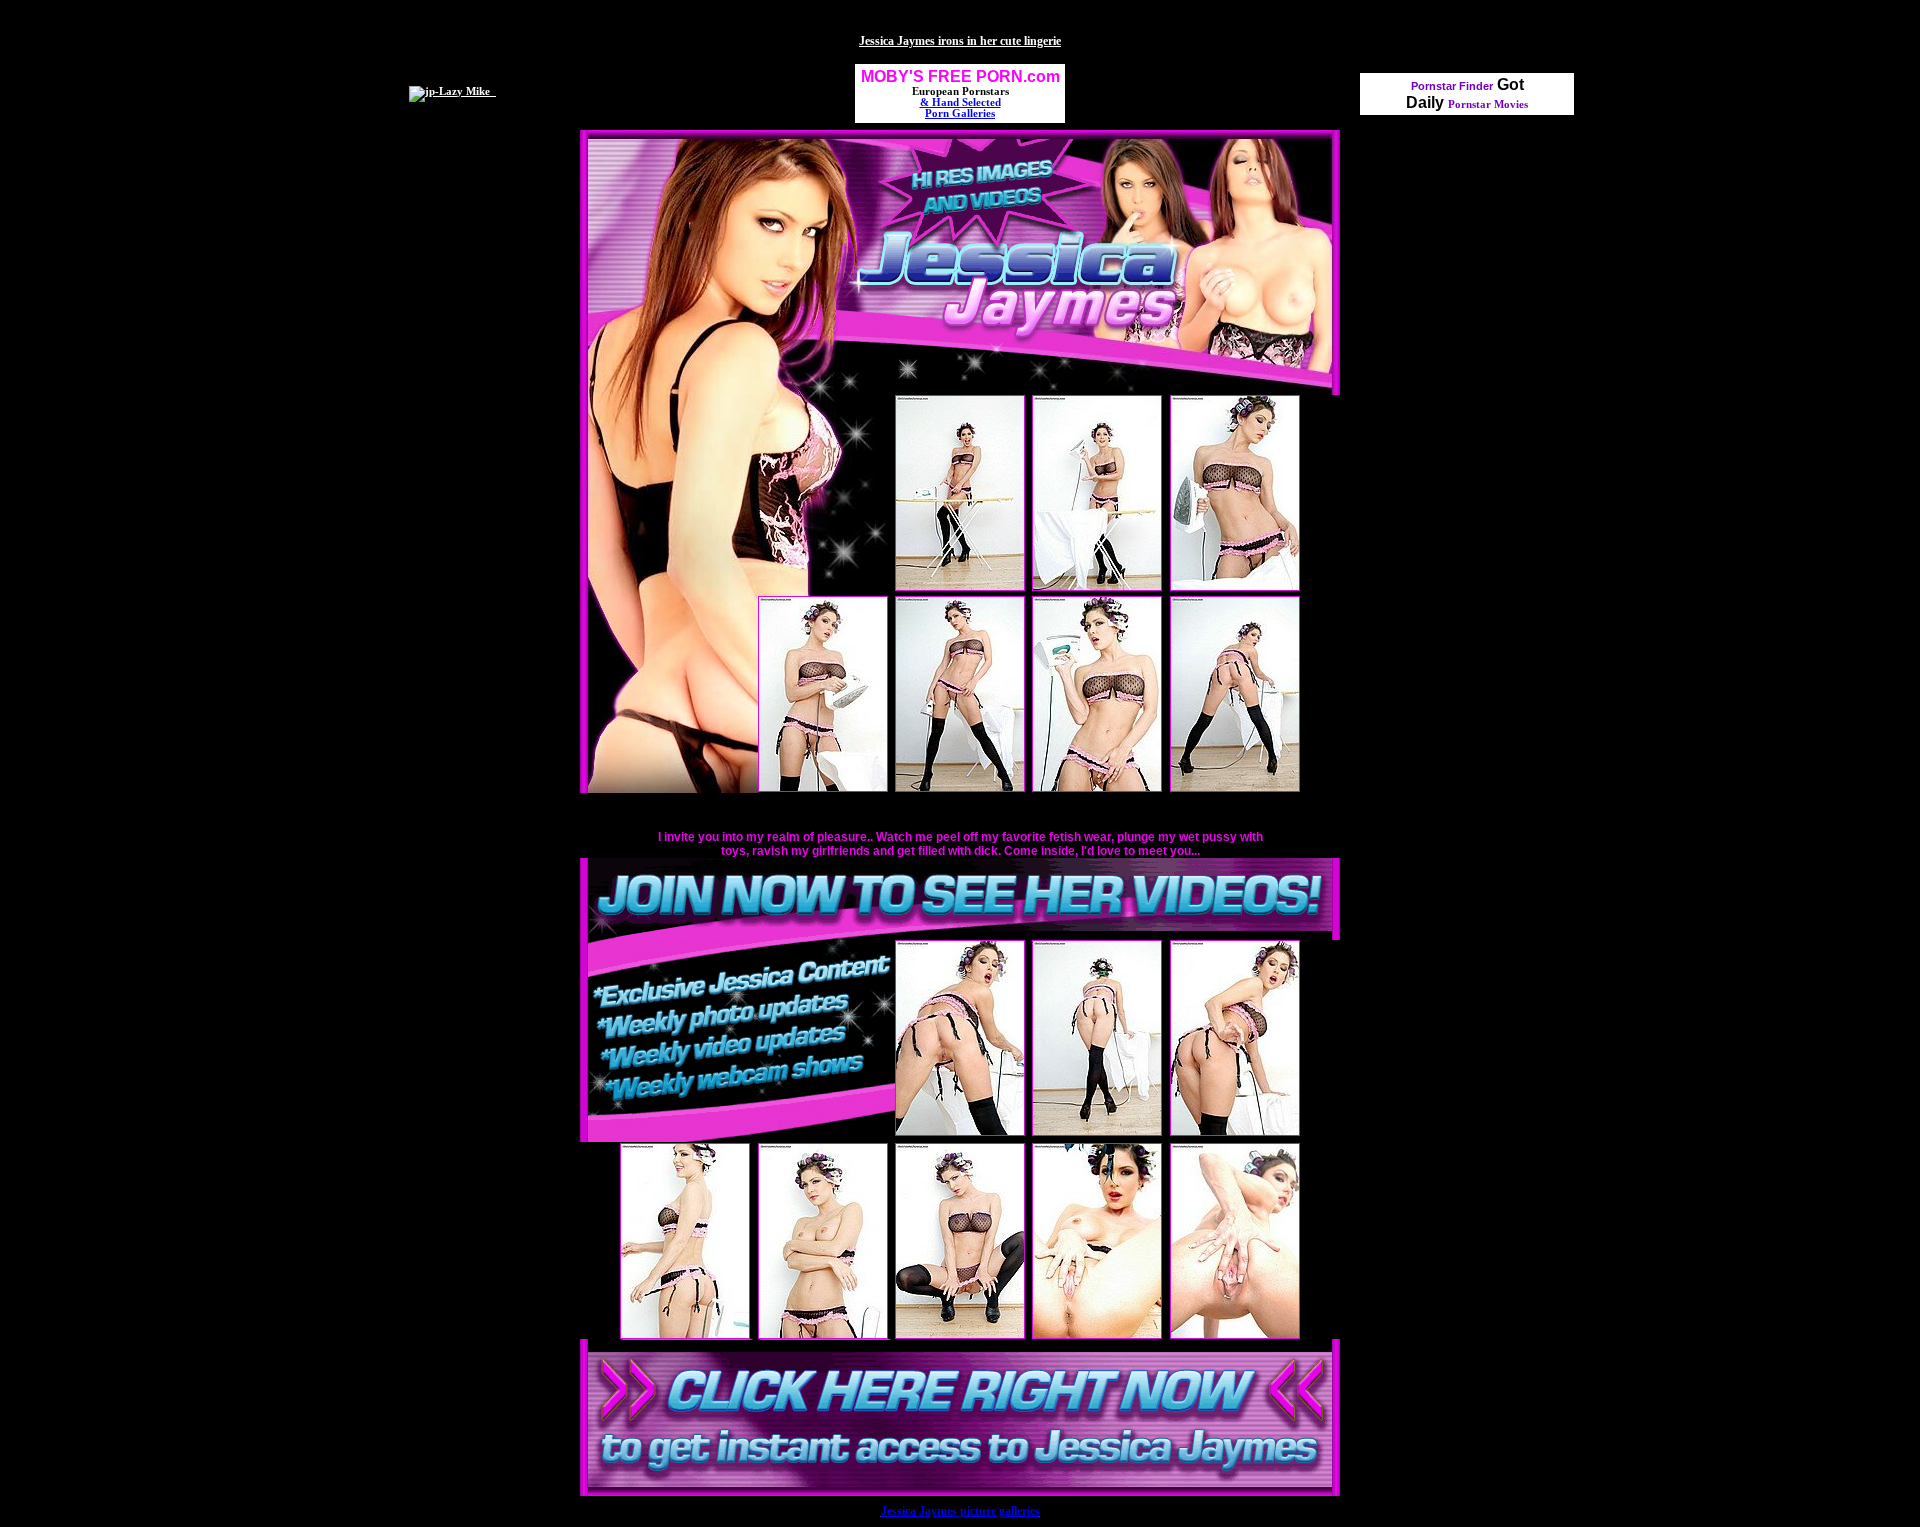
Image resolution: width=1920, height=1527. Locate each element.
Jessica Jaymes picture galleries (960, 1511)
